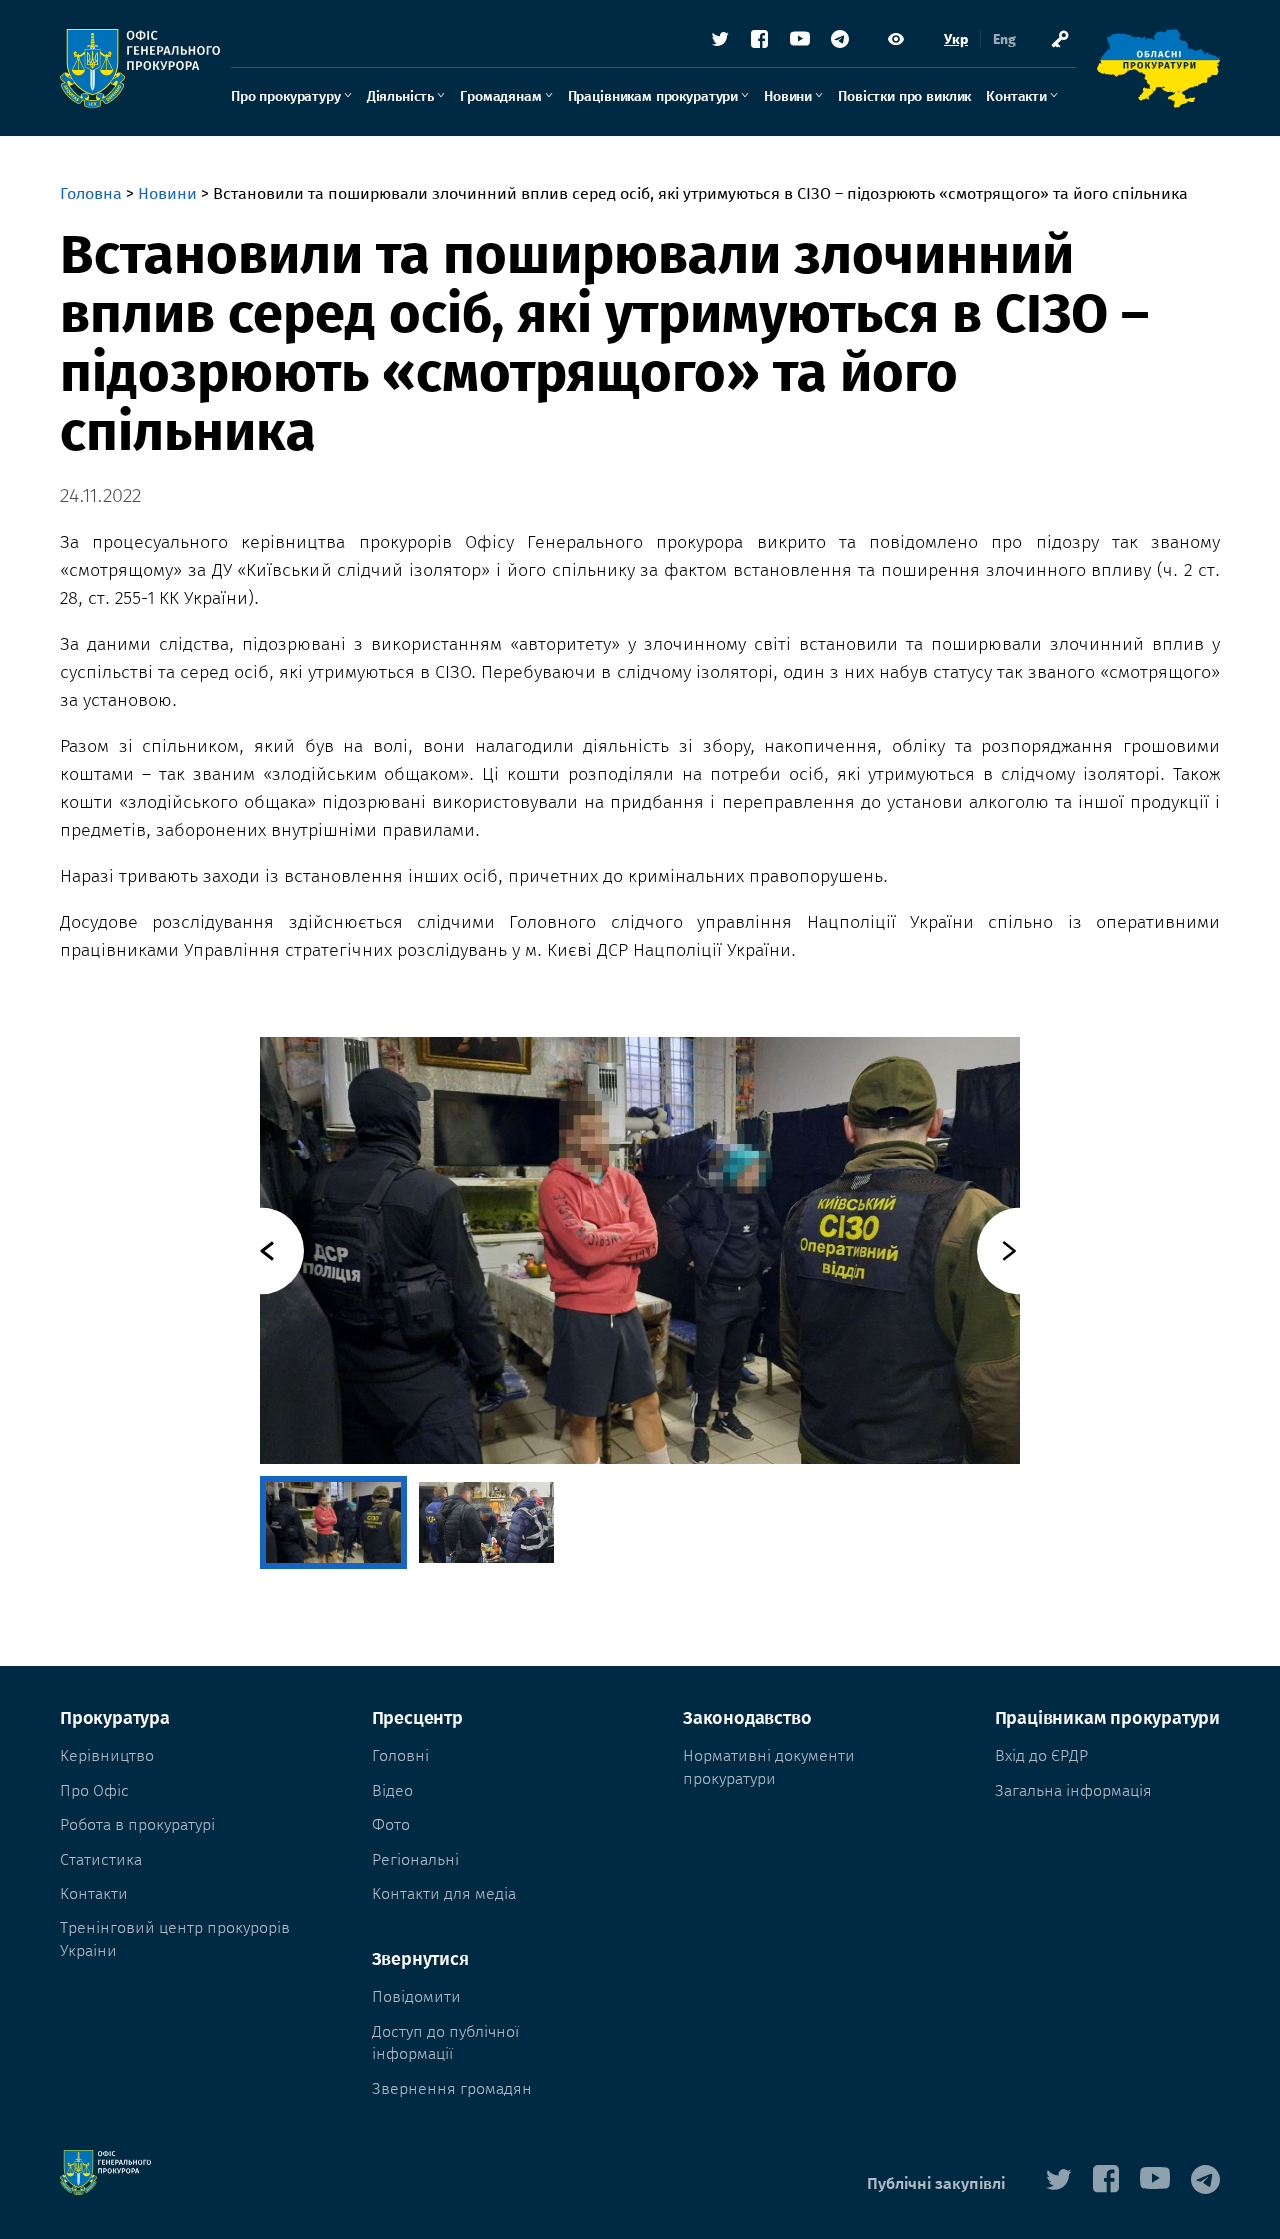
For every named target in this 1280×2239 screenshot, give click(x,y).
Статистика (101, 1859)
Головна (91, 193)
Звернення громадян (452, 2088)
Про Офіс (94, 1790)
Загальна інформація (1073, 1790)
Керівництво (107, 1755)
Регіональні (415, 1859)
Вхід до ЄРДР (1041, 1755)
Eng (1004, 39)
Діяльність (400, 96)
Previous (260, 1250)
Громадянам (500, 96)
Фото (391, 1824)
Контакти (1016, 96)
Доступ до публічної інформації (445, 2042)
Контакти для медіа (444, 1893)
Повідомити (416, 1996)
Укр (956, 39)
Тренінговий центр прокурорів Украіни (175, 1938)
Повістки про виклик (904, 96)
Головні (400, 1755)
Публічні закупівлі (936, 2183)
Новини (788, 96)
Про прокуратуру (286, 96)
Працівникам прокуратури (653, 96)
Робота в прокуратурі (137, 1824)
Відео (392, 1790)
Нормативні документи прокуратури (769, 1766)
